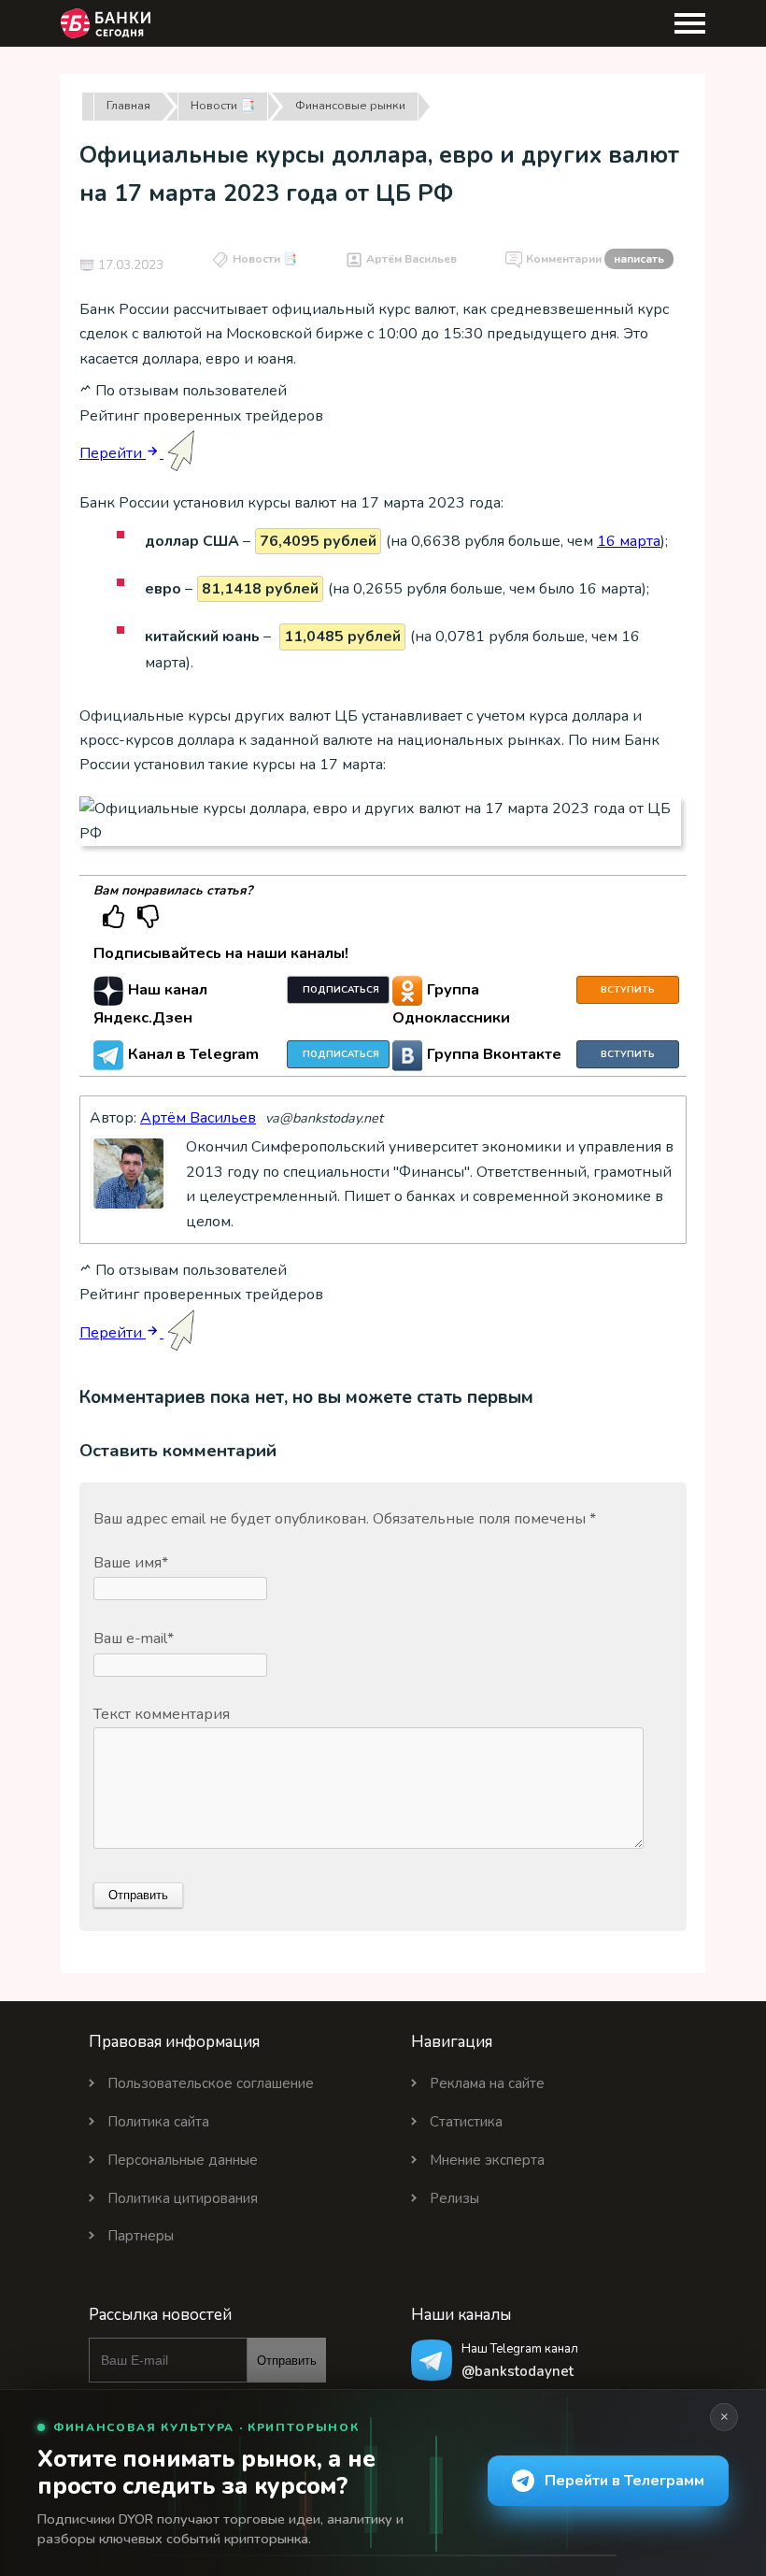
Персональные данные (183, 2160)
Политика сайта (158, 2122)
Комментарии (595, 259)
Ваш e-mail (134, 1639)
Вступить (628, 990)
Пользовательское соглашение (211, 2083)
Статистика (466, 2122)
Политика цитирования (183, 2198)
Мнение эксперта (487, 2160)
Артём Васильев (411, 259)
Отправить (287, 2361)
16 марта (629, 541)
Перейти (113, 453)
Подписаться (341, 990)
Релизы (454, 2198)
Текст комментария (162, 1714)
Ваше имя (131, 1563)
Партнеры (141, 2236)
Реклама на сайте (487, 2083)
